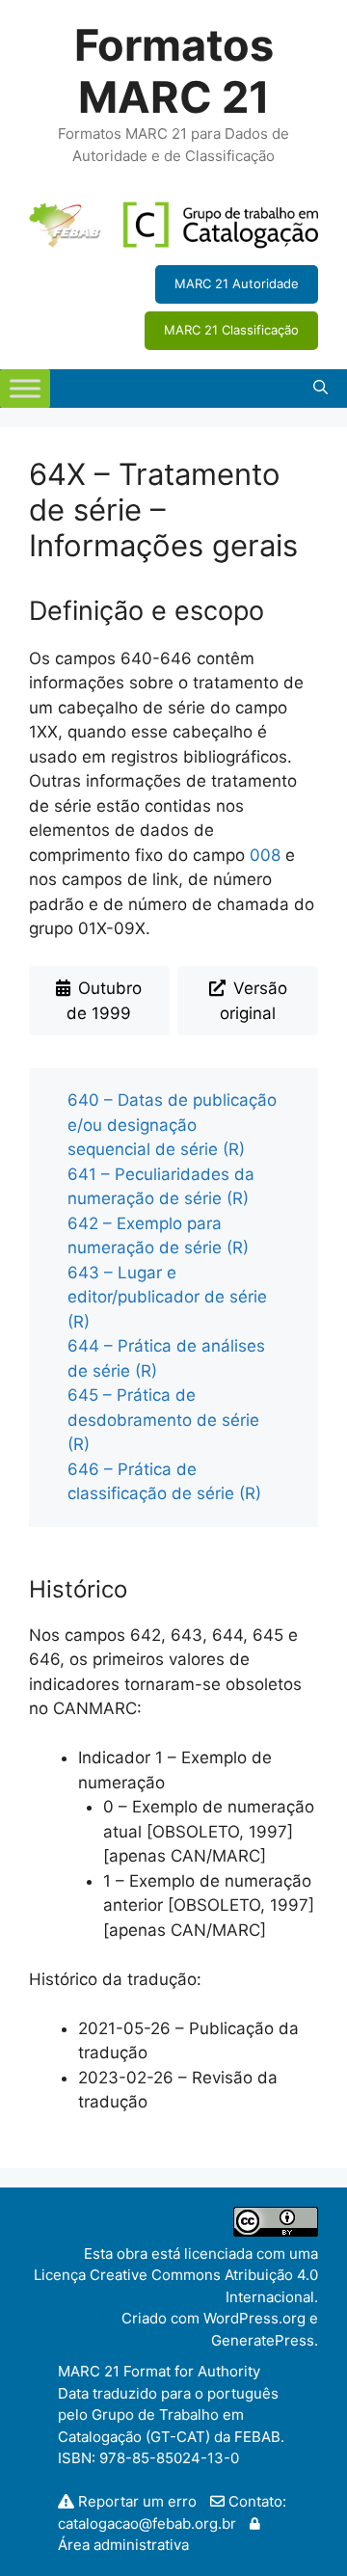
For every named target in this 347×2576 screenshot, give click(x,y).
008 (265, 855)
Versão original (254, 1001)
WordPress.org (254, 2318)
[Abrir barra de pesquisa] (320, 389)
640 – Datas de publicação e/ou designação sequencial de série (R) (172, 1125)
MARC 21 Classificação (231, 330)
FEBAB (257, 2437)
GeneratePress (263, 2340)
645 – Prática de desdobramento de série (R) (163, 1420)
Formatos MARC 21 (174, 71)
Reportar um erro (137, 2501)
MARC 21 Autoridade (237, 283)
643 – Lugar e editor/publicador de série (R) (167, 1297)
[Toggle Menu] (25, 388)
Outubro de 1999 (104, 1001)
